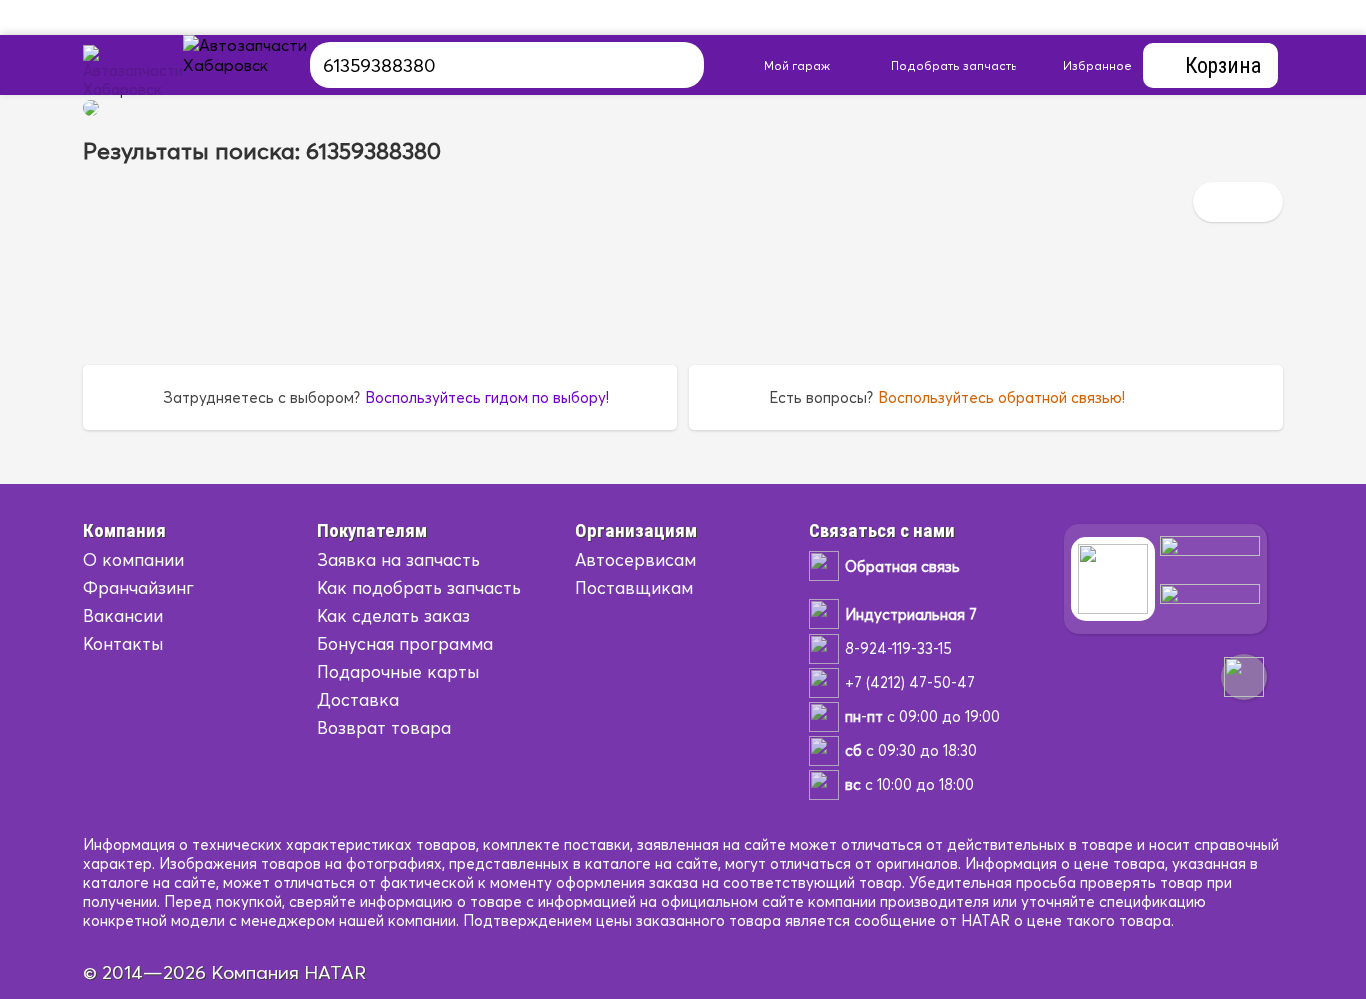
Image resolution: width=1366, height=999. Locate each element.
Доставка (358, 699)
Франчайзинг (138, 587)
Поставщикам (634, 587)
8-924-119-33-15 (898, 648)
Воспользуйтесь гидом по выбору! (487, 397)
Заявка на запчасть (398, 559)
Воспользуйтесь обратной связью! (1001, 397)
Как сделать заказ (393, 615)
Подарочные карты (398, 671)
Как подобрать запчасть (419, 587)
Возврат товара (384, 727)
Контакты (123, 643)
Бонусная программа (405, 643)
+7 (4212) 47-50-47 (910, 682)
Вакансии (123, 615)
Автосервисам (635, 559)
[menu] (268, 65)
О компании (133, 559)
